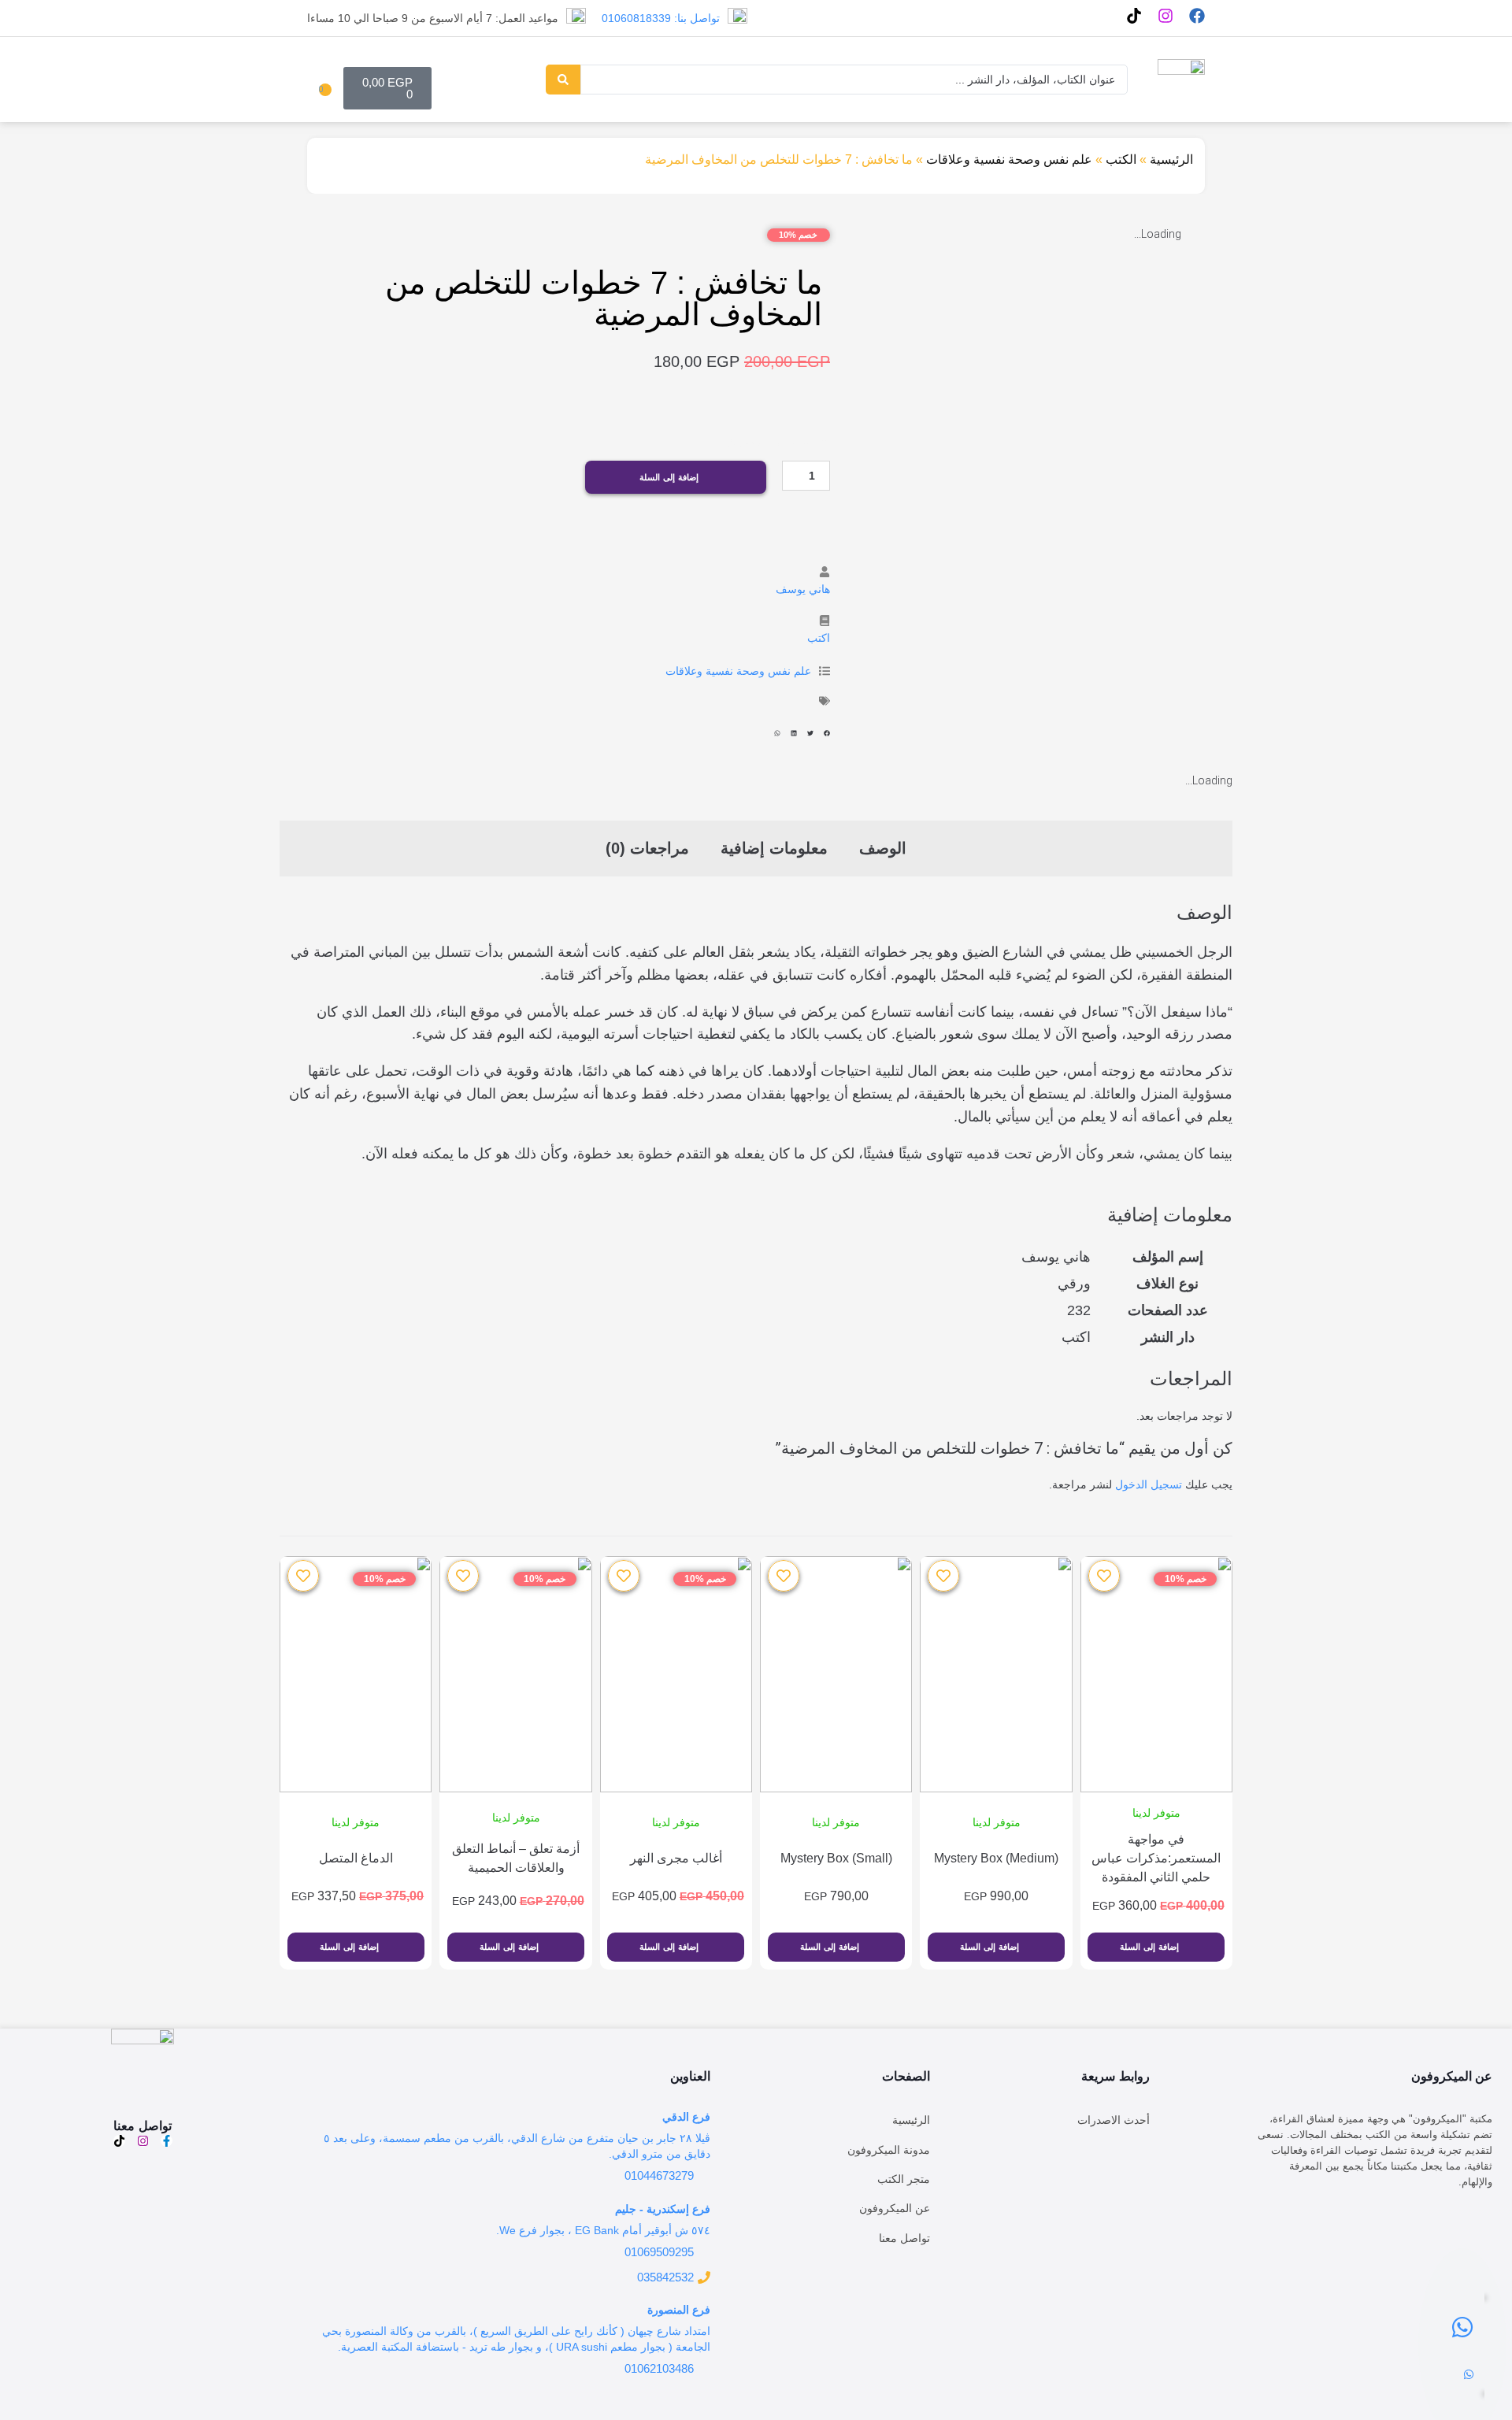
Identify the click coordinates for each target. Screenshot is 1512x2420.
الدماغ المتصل (356, 1858)
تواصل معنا (904, 2238)
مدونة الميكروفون (889, 2150)
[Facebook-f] (167, 2141)
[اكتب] (825, 621)
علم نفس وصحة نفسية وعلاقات (1009, 159)
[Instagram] (1165, 16)
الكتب (1121, 159)
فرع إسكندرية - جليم (663, 2209)
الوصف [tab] (883, 848)
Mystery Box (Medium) (996, 1858)
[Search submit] (563, 80)
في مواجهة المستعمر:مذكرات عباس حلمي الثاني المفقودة (1156, 1858)
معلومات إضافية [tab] (774, 848)
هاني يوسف (803, 589)
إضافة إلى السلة (669, 477)
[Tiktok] (1134, 16)
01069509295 (659, 2252)
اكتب (819, 638)
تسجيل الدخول (1149, 1484)
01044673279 (659, 2175)
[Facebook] (1197, 16)
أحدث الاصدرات (1114, 2120)
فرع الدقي (686, 2117)
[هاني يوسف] (825, 572)
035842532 (665, 2277)
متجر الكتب (904, 2179)
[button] (827, 734)
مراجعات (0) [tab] (647, 848)
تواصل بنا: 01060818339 (661, 18)
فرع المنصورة (679, 2310)
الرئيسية (1171, 159)
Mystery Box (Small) (836, 1858)
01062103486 (659, 2368)
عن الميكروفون (895, 2208)
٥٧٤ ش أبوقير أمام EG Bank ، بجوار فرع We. (603, 2230)
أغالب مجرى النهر (676, 1858)
